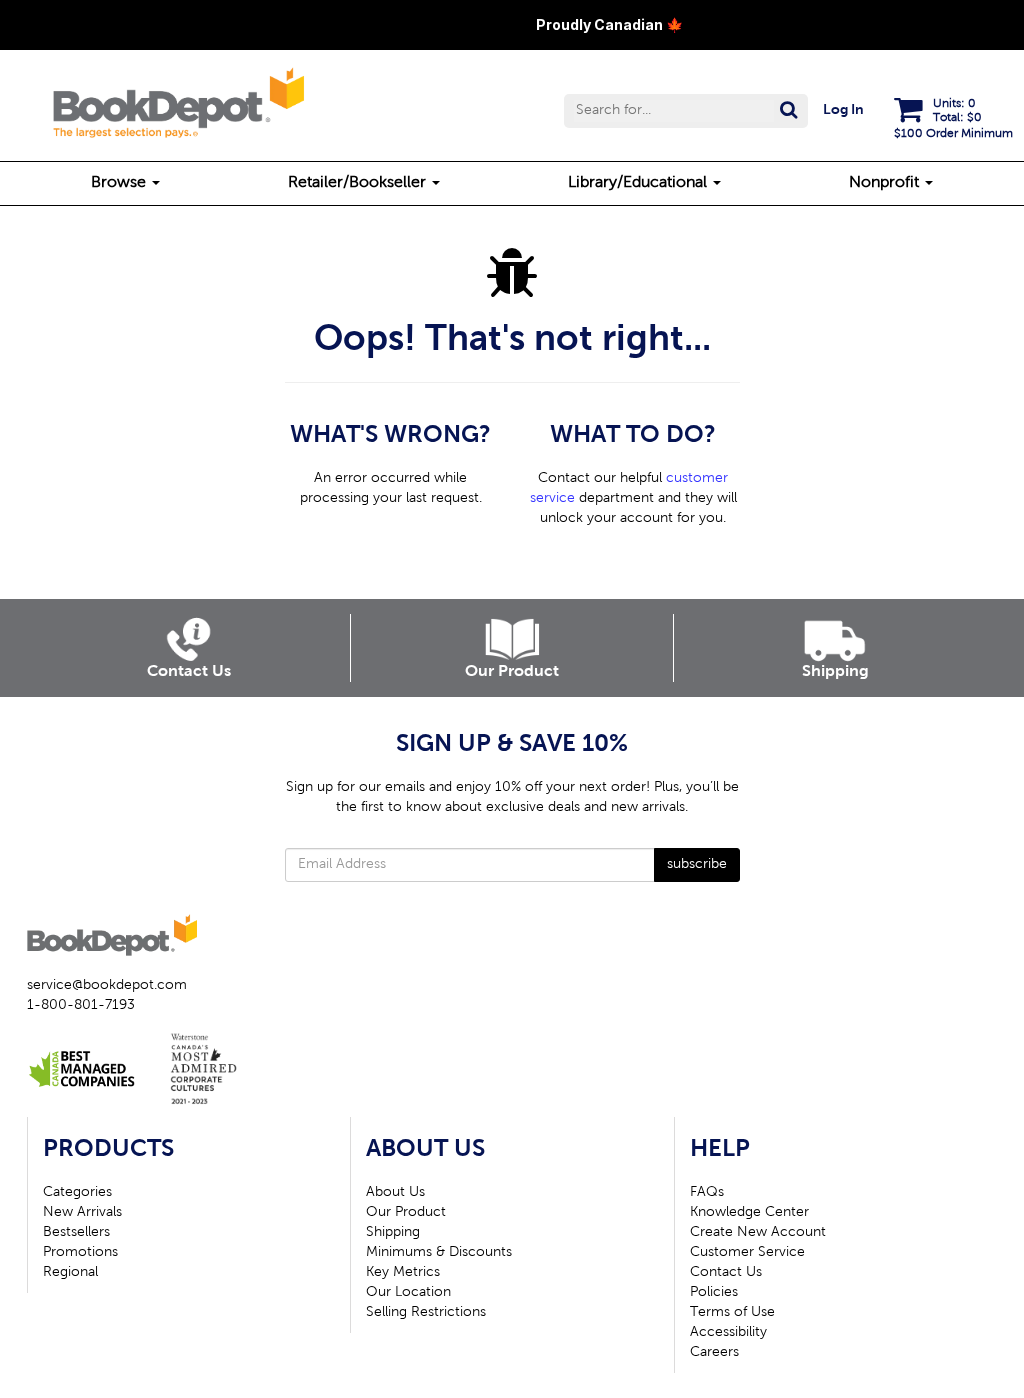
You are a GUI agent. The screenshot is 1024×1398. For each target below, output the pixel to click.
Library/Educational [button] (639, 183)
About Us (395, 1193)
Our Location (408, 1293)
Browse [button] (120, 183)
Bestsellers (76, 1233)
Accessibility (728, 1333)
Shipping (393, 1233)
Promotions (80, 1253)
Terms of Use (732, 1313)
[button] (686, 111)
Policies (714, 1293)
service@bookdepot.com (107, 986)
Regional (70, 1273)
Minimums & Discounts (439, 1253)
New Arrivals (82, 1213)
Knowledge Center (749, 1213)
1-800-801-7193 (81, 1006)
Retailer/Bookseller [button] (359, 183)
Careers (714, 1353)
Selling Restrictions (426, 1313)
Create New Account (758, 1233)
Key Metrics (403, 1273)
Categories (77, 1193)
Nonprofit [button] (886, 183)
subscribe (697, 865)
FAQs (707, 1193)
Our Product (406, 1213)
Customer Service (747, 1253)
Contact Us (726, 1273)
